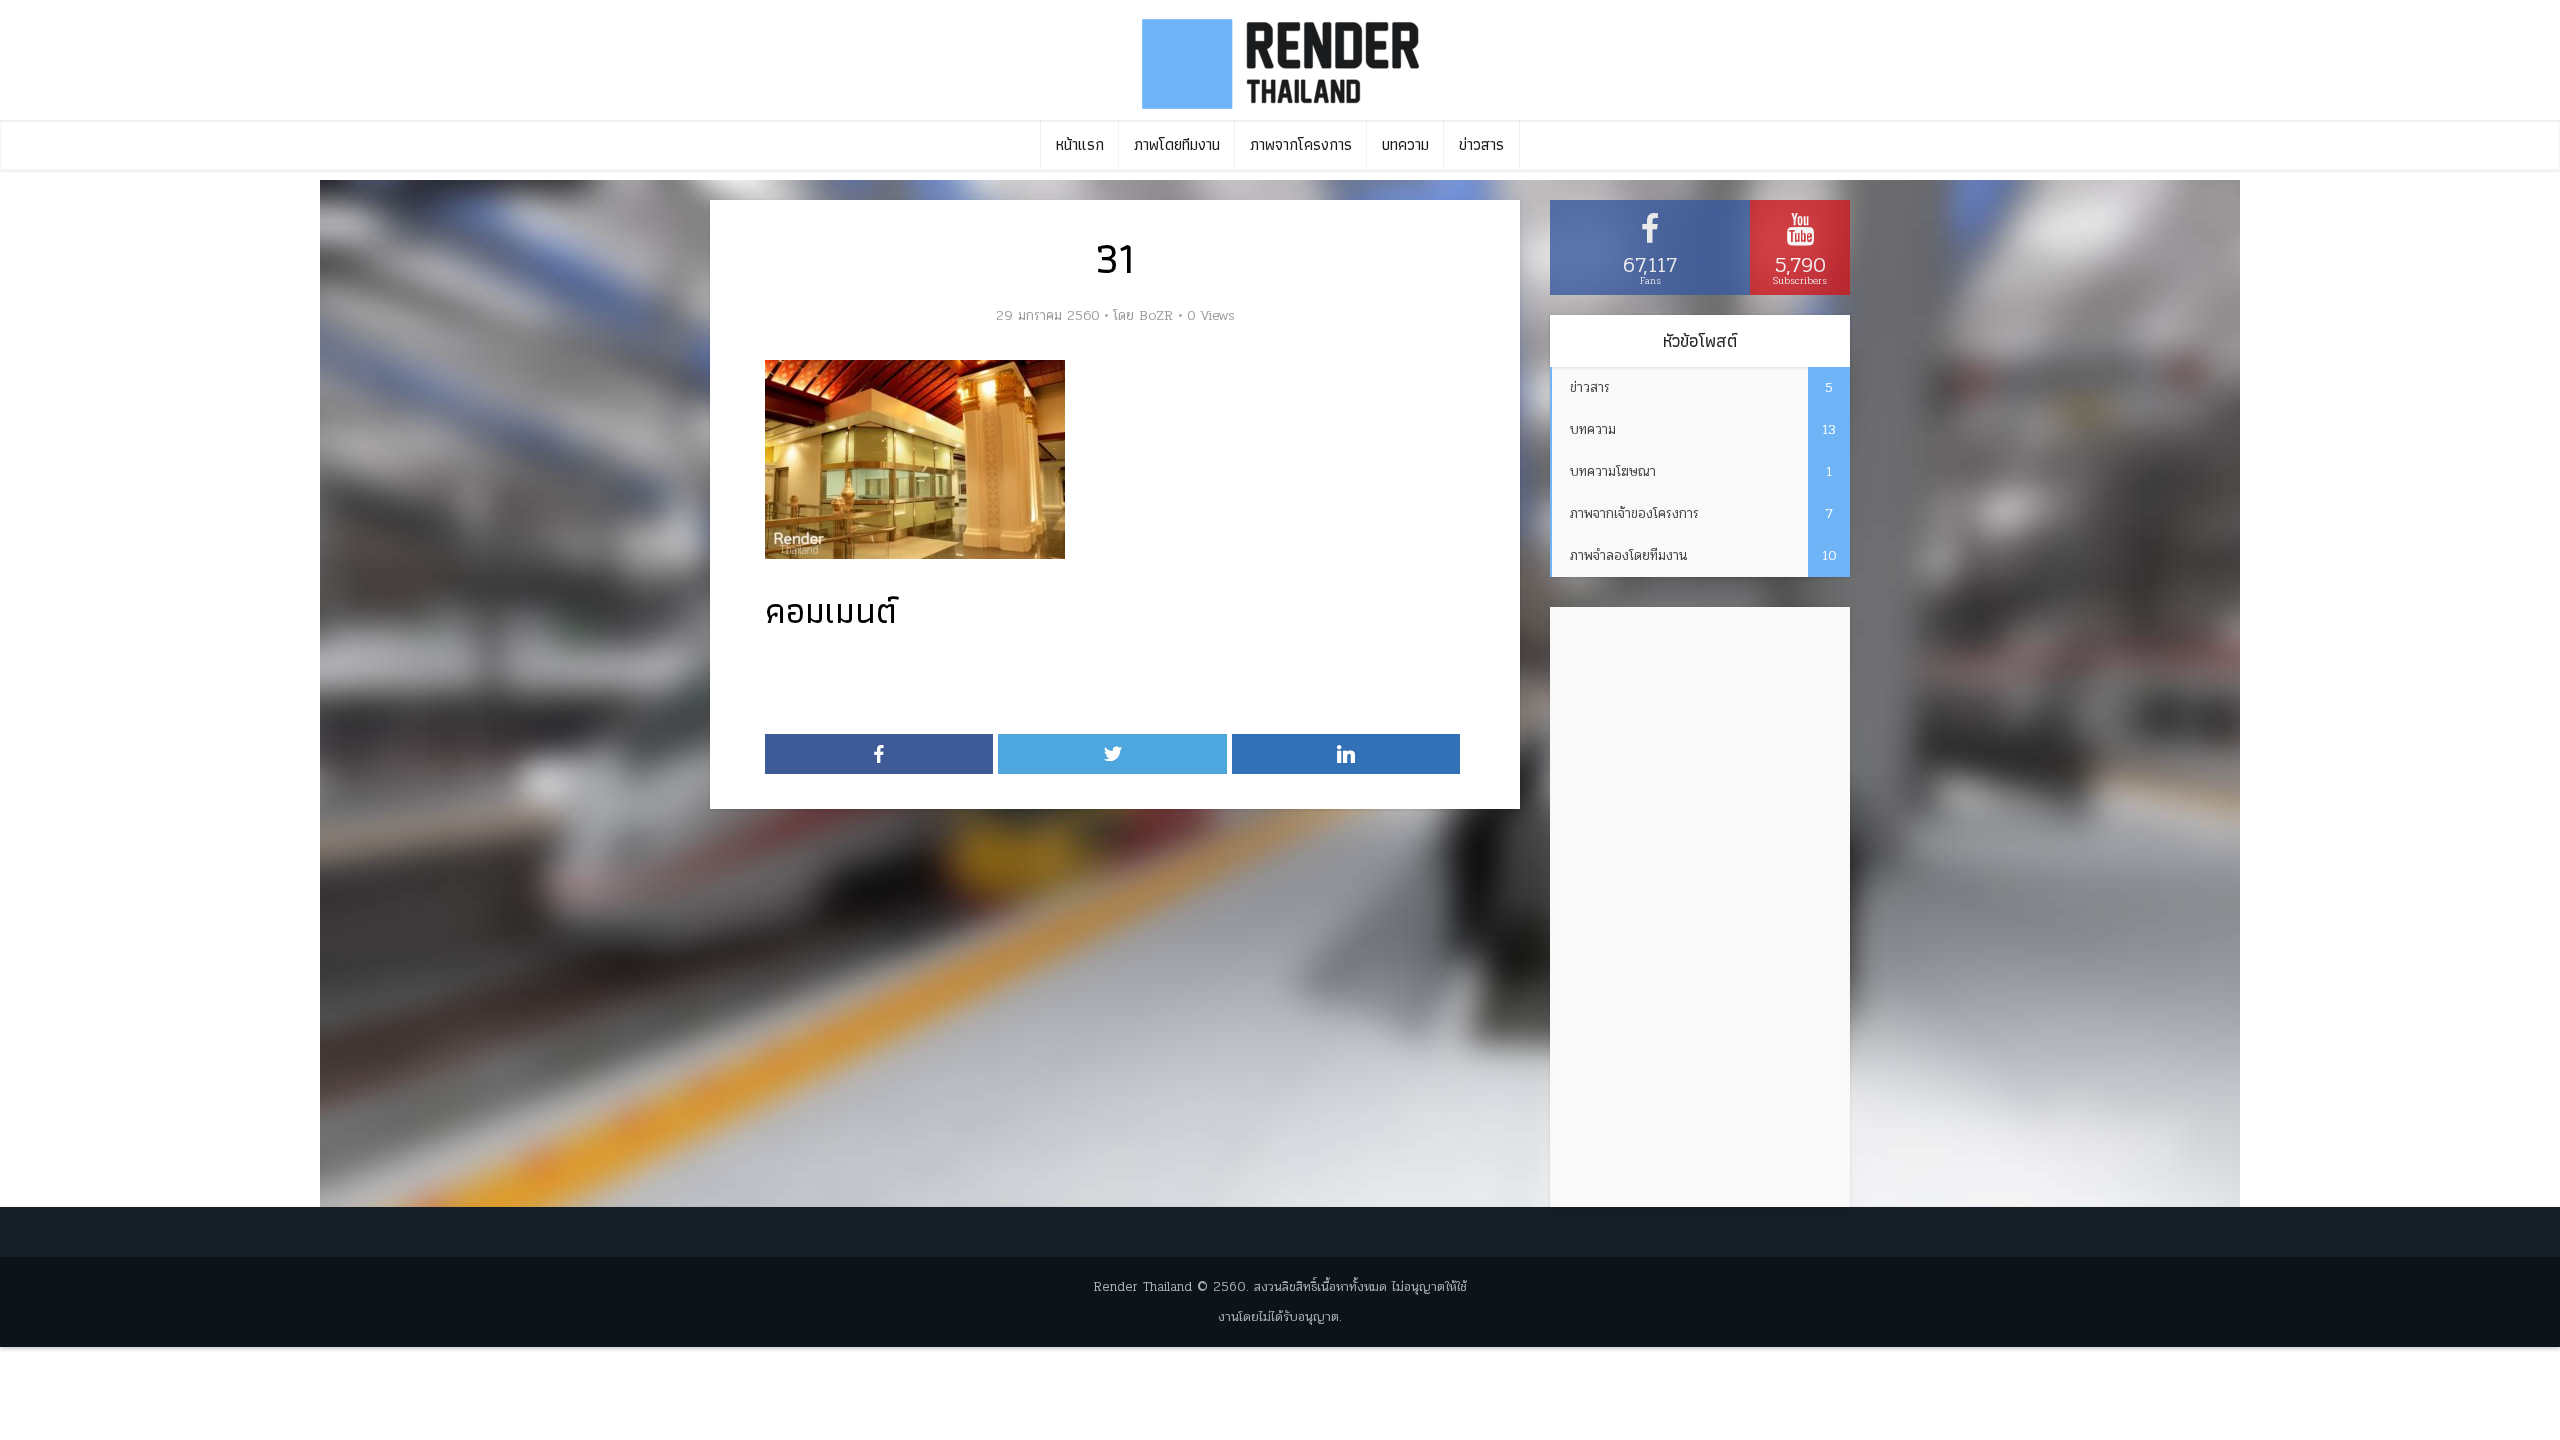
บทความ (1405, 144)
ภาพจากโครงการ (1301, 144)
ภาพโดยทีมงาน (1177, 144)
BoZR (1156, 316)
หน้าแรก (1080, 144)
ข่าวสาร (1481, 144)
